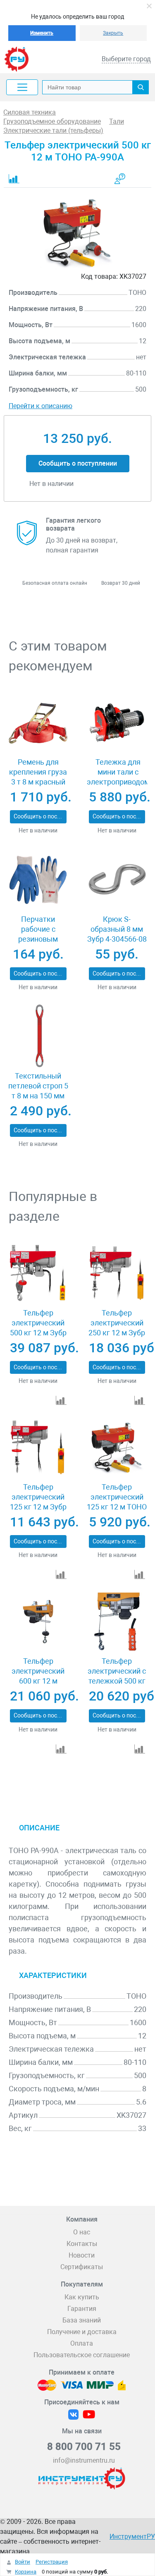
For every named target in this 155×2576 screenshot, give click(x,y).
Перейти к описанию (41, 406)
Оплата (82, 2343)
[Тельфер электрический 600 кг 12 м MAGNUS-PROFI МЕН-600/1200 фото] (38, 1622)
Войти (23, 2562)
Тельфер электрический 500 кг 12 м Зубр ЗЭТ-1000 (38, 1328)
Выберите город (126, 59)
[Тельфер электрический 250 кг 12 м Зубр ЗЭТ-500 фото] (117, 1274)
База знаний (82, 2320)
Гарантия (82, 2309)
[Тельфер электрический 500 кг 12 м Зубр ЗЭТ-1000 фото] (38, 1274)
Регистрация (52, 2562)
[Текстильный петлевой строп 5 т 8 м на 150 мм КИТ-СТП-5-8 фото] (38, 1037)
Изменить (42, 33)
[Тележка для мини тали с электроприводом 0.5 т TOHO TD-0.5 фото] (117, 723)
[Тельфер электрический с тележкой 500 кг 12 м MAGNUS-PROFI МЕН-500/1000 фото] (117, 1622)
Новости (82, 2255)
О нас (82, 2232)
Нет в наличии (38, 830)
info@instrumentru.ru (84, 2460)
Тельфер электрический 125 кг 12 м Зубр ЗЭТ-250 (38, 1502)
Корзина (26, 2572)
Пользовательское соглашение (82, 2355)
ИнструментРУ (132, 2537)
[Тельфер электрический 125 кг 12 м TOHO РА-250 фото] (117, 1448)
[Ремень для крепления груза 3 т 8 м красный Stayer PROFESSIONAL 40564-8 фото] (38, 723)
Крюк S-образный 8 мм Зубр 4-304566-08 (117, 929)
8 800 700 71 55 (84, 2447)
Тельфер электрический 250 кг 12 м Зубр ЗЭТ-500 (117, 1328)
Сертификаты (82, 2267)
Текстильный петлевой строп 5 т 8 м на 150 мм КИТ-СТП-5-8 (38, 1091)
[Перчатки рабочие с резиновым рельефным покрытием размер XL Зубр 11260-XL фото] (38, 880)
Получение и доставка (82, 2332)
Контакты (82, 2244)
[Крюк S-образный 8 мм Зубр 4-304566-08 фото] (117, 880)
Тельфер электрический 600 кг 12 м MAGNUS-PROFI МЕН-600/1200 (38, 1681)
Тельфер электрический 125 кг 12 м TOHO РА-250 (117, 1502)
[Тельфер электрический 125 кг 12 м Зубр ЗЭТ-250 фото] (38, 1448)
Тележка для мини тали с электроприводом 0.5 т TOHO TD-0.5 (118, 777)
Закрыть (113, 33)
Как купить (82, 2297)
